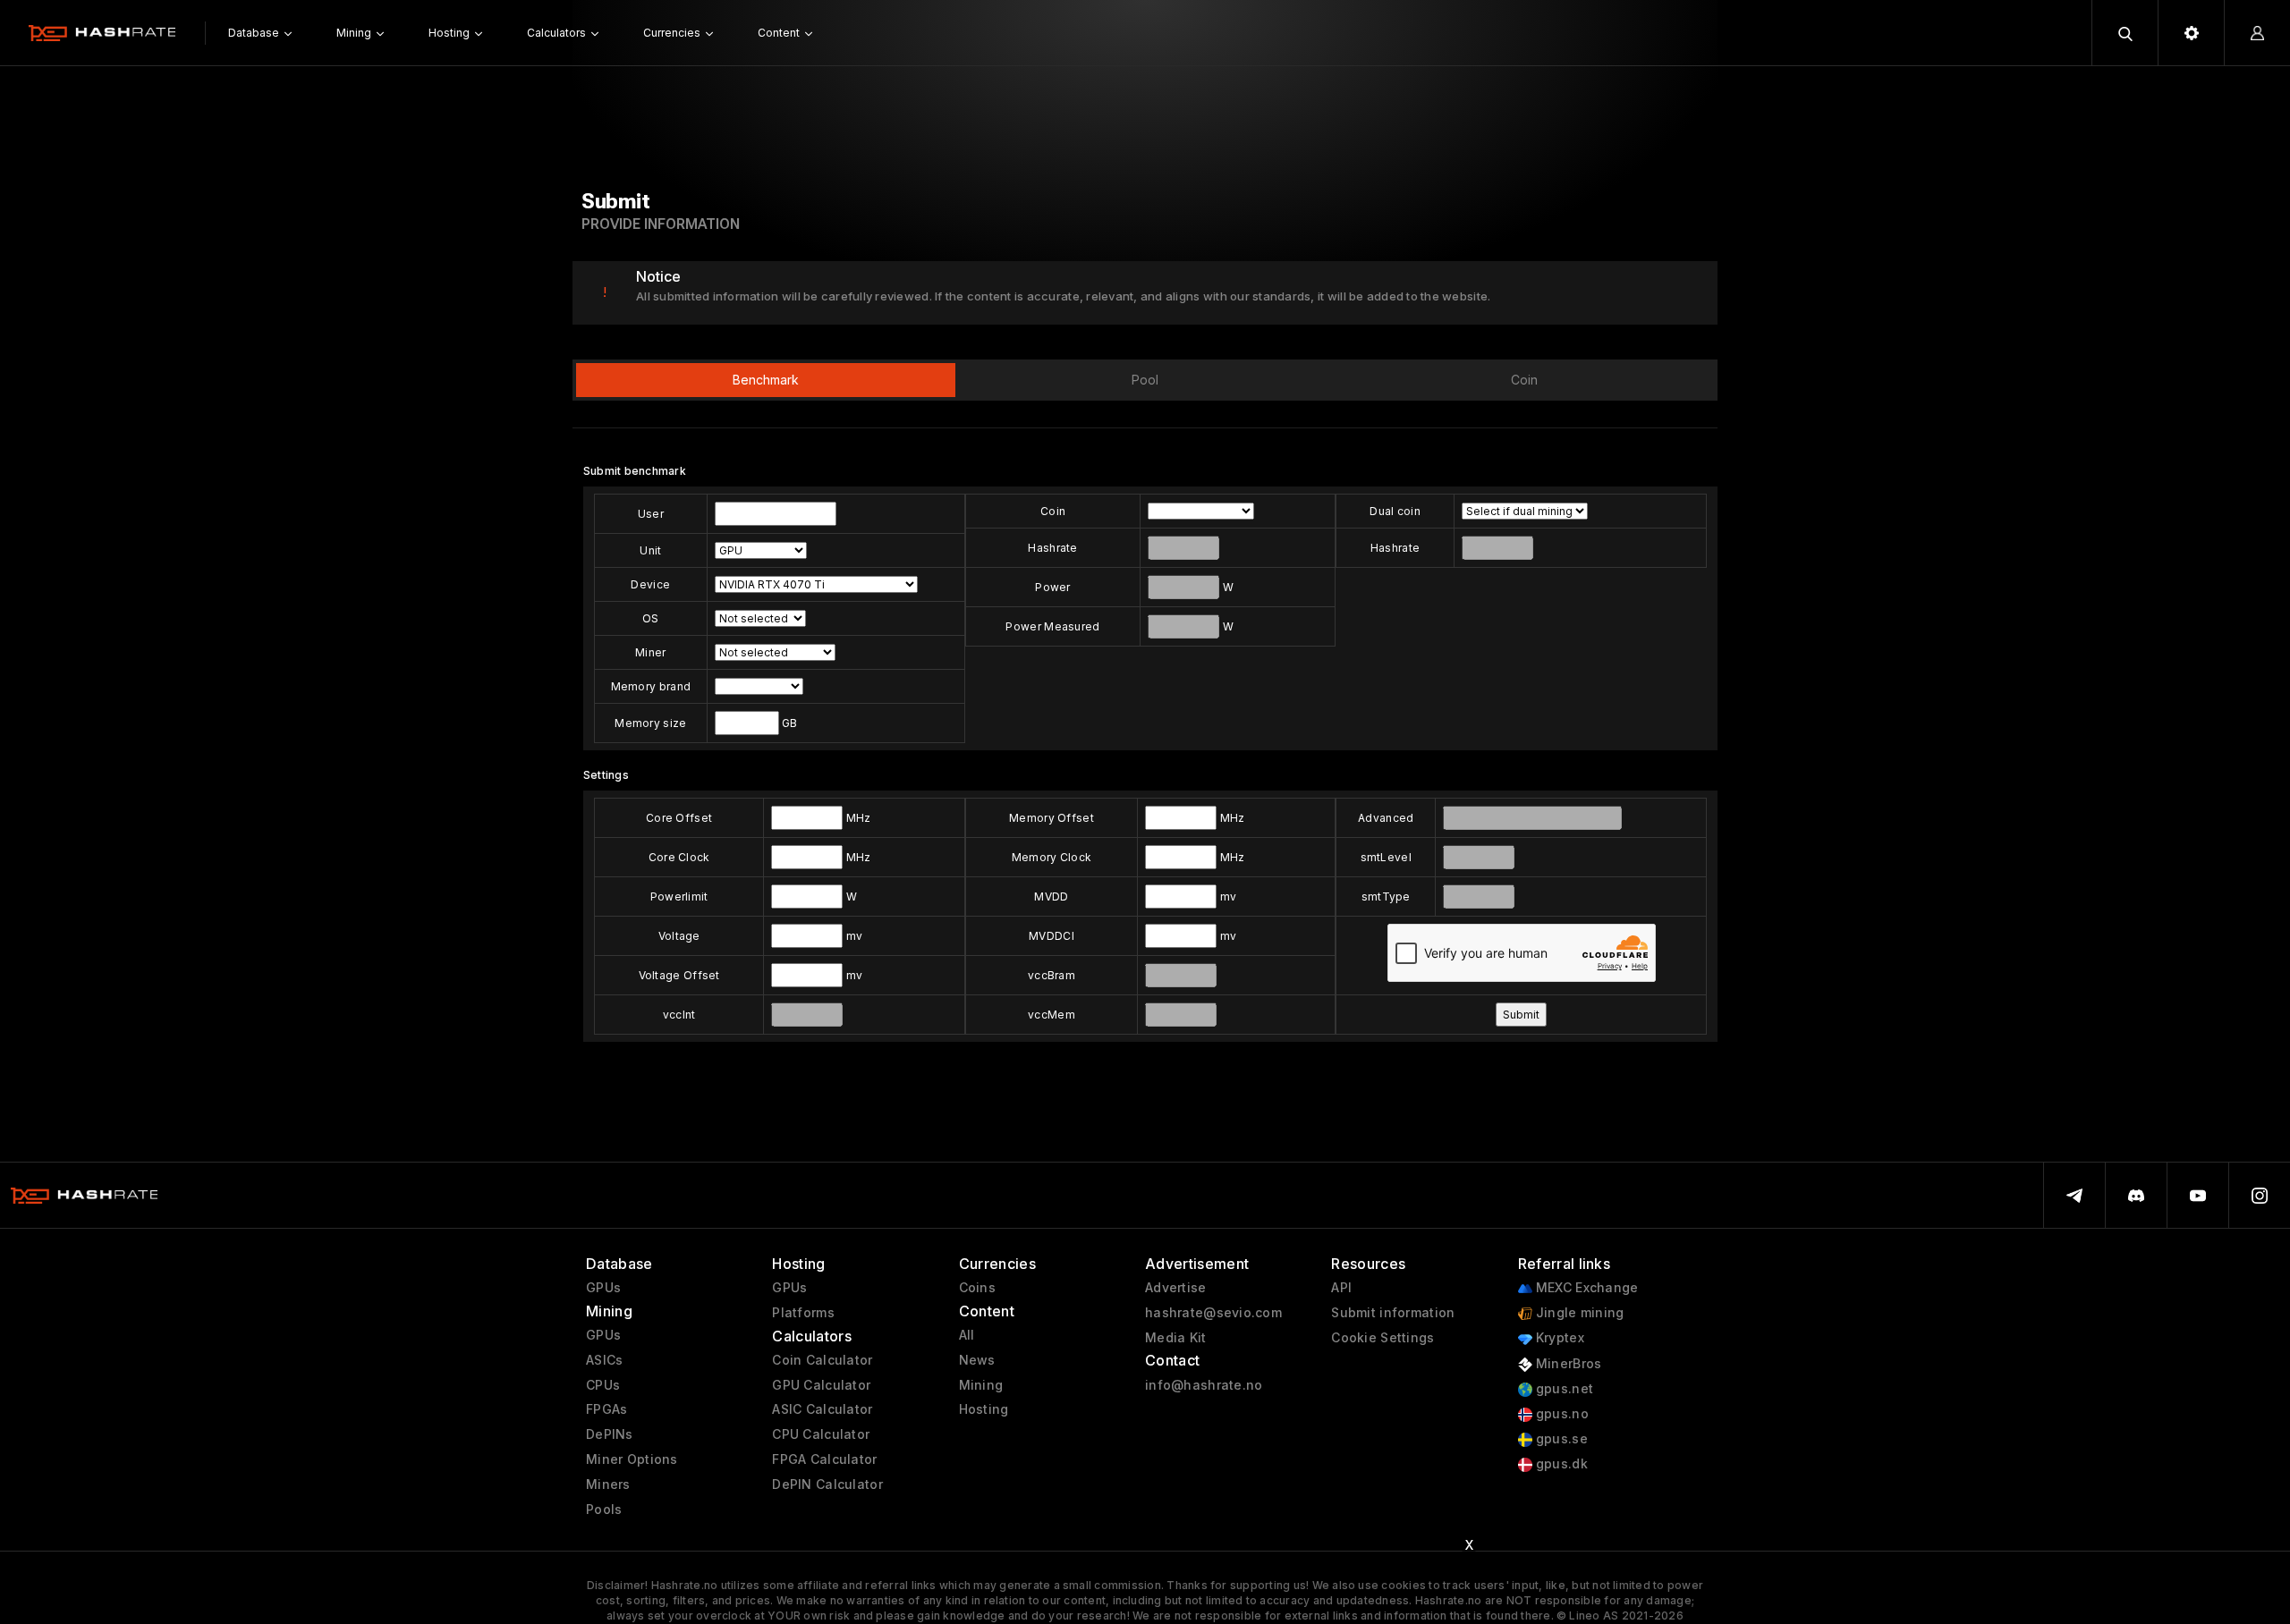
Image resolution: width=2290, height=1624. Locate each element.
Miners (608, 1484)
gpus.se (1560, 1439)
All (967, 1335)
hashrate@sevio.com (1213, 1313)
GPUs (603, 1288)
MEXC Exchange (1586, 1288)
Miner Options (632, 1459)
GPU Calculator (821, 1385)
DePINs (610, 1434)
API (1341, 1288)
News (977, 1360)
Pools (604, 1510)
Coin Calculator (822, 1360)
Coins (977, 1288)
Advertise (1176, 1288)
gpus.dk (1560, 1464)
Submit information (1393, 1313)
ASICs (604, 1360)
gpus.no (1561, 1414)
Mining (981, 1385)
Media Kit (1176, 1338)
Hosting (984, 1409)
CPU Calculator (821, 1434)
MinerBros (1567, 1364)
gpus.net (1563, 1389)
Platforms (803, 1313)
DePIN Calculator (827, 1484)
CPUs (603, 1385)
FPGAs (606, 1409)
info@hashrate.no (1204, 1385)
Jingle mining (1578, 1313)
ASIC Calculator (822, 1409)
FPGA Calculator (824, 1459)
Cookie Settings (1382, 1338)
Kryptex (1558, 1338)
